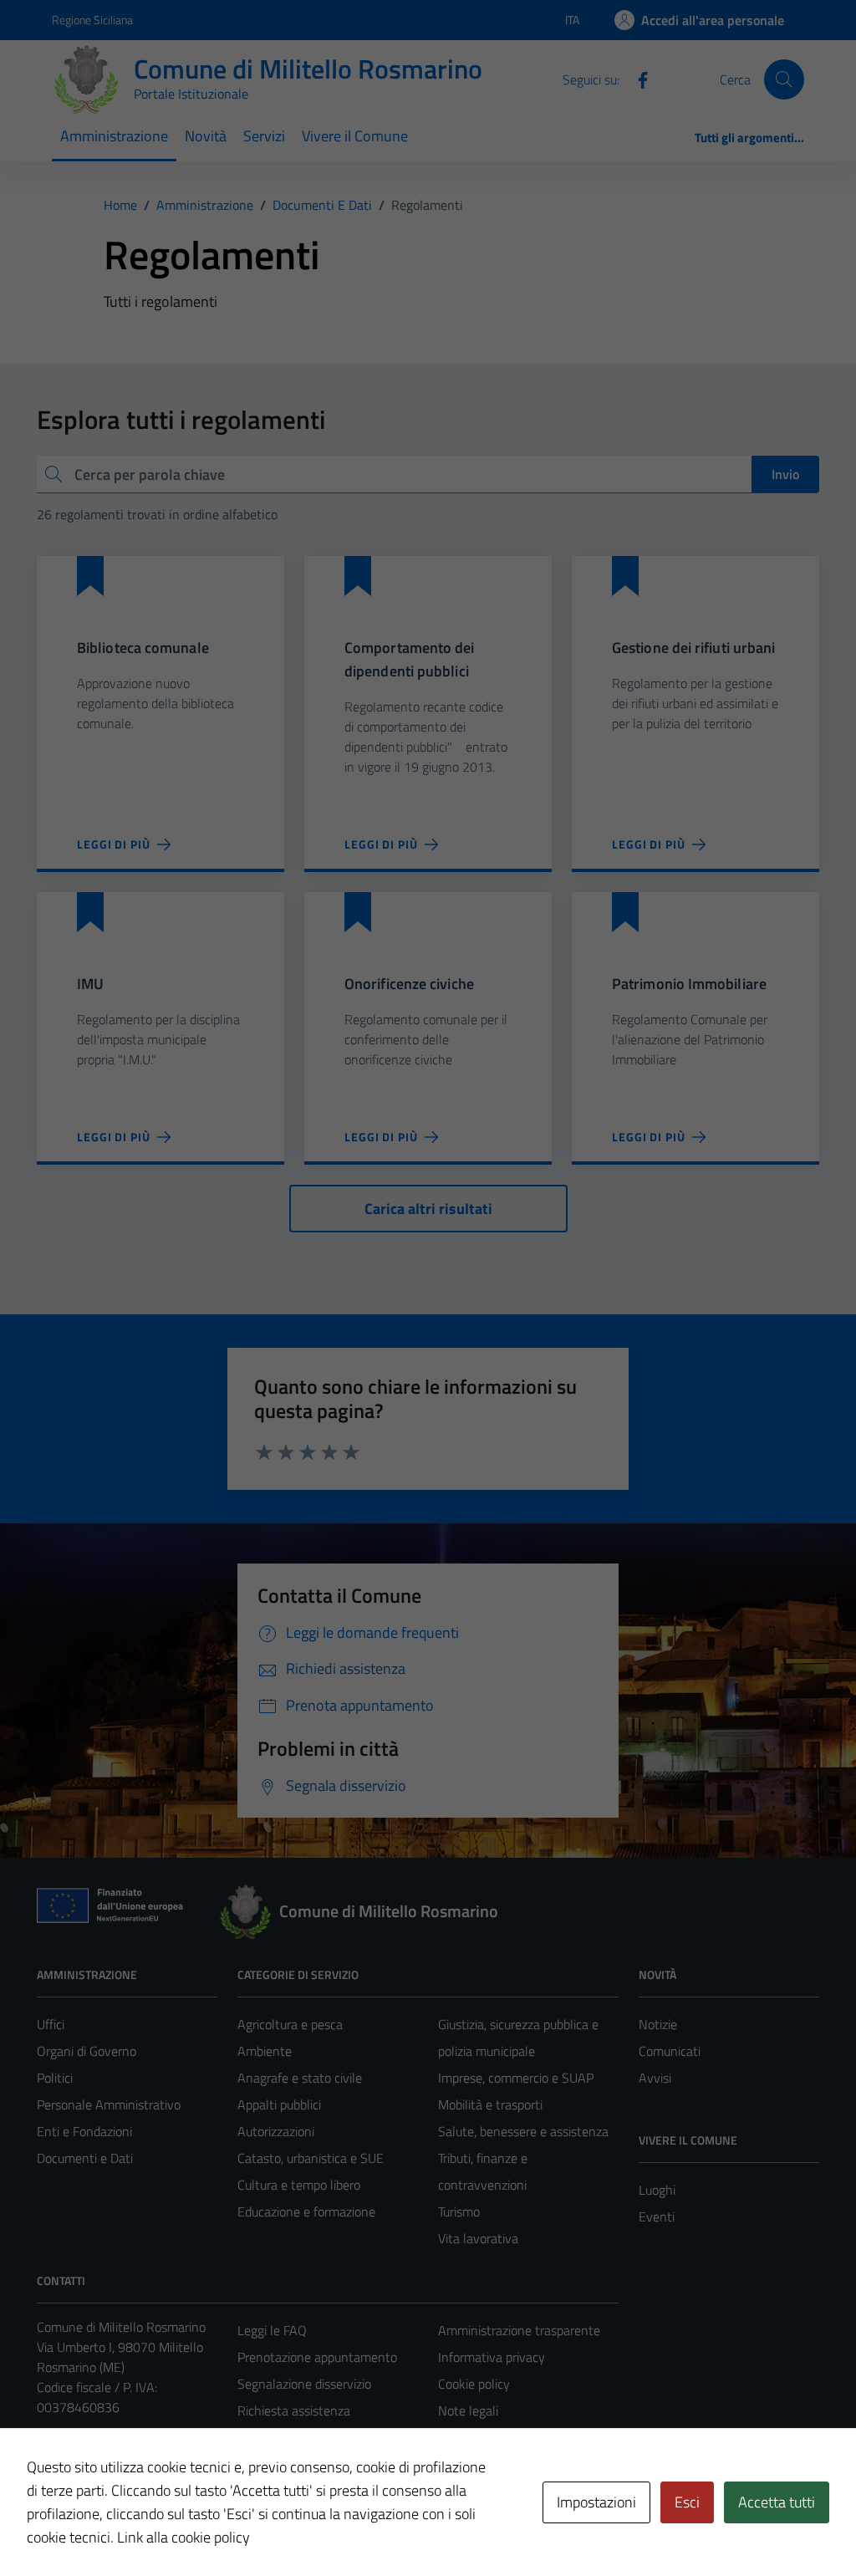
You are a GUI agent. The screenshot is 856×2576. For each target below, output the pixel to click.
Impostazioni (596, 2502)
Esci (687, 2502)
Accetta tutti (777, 2502)
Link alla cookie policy (183, 2537)
